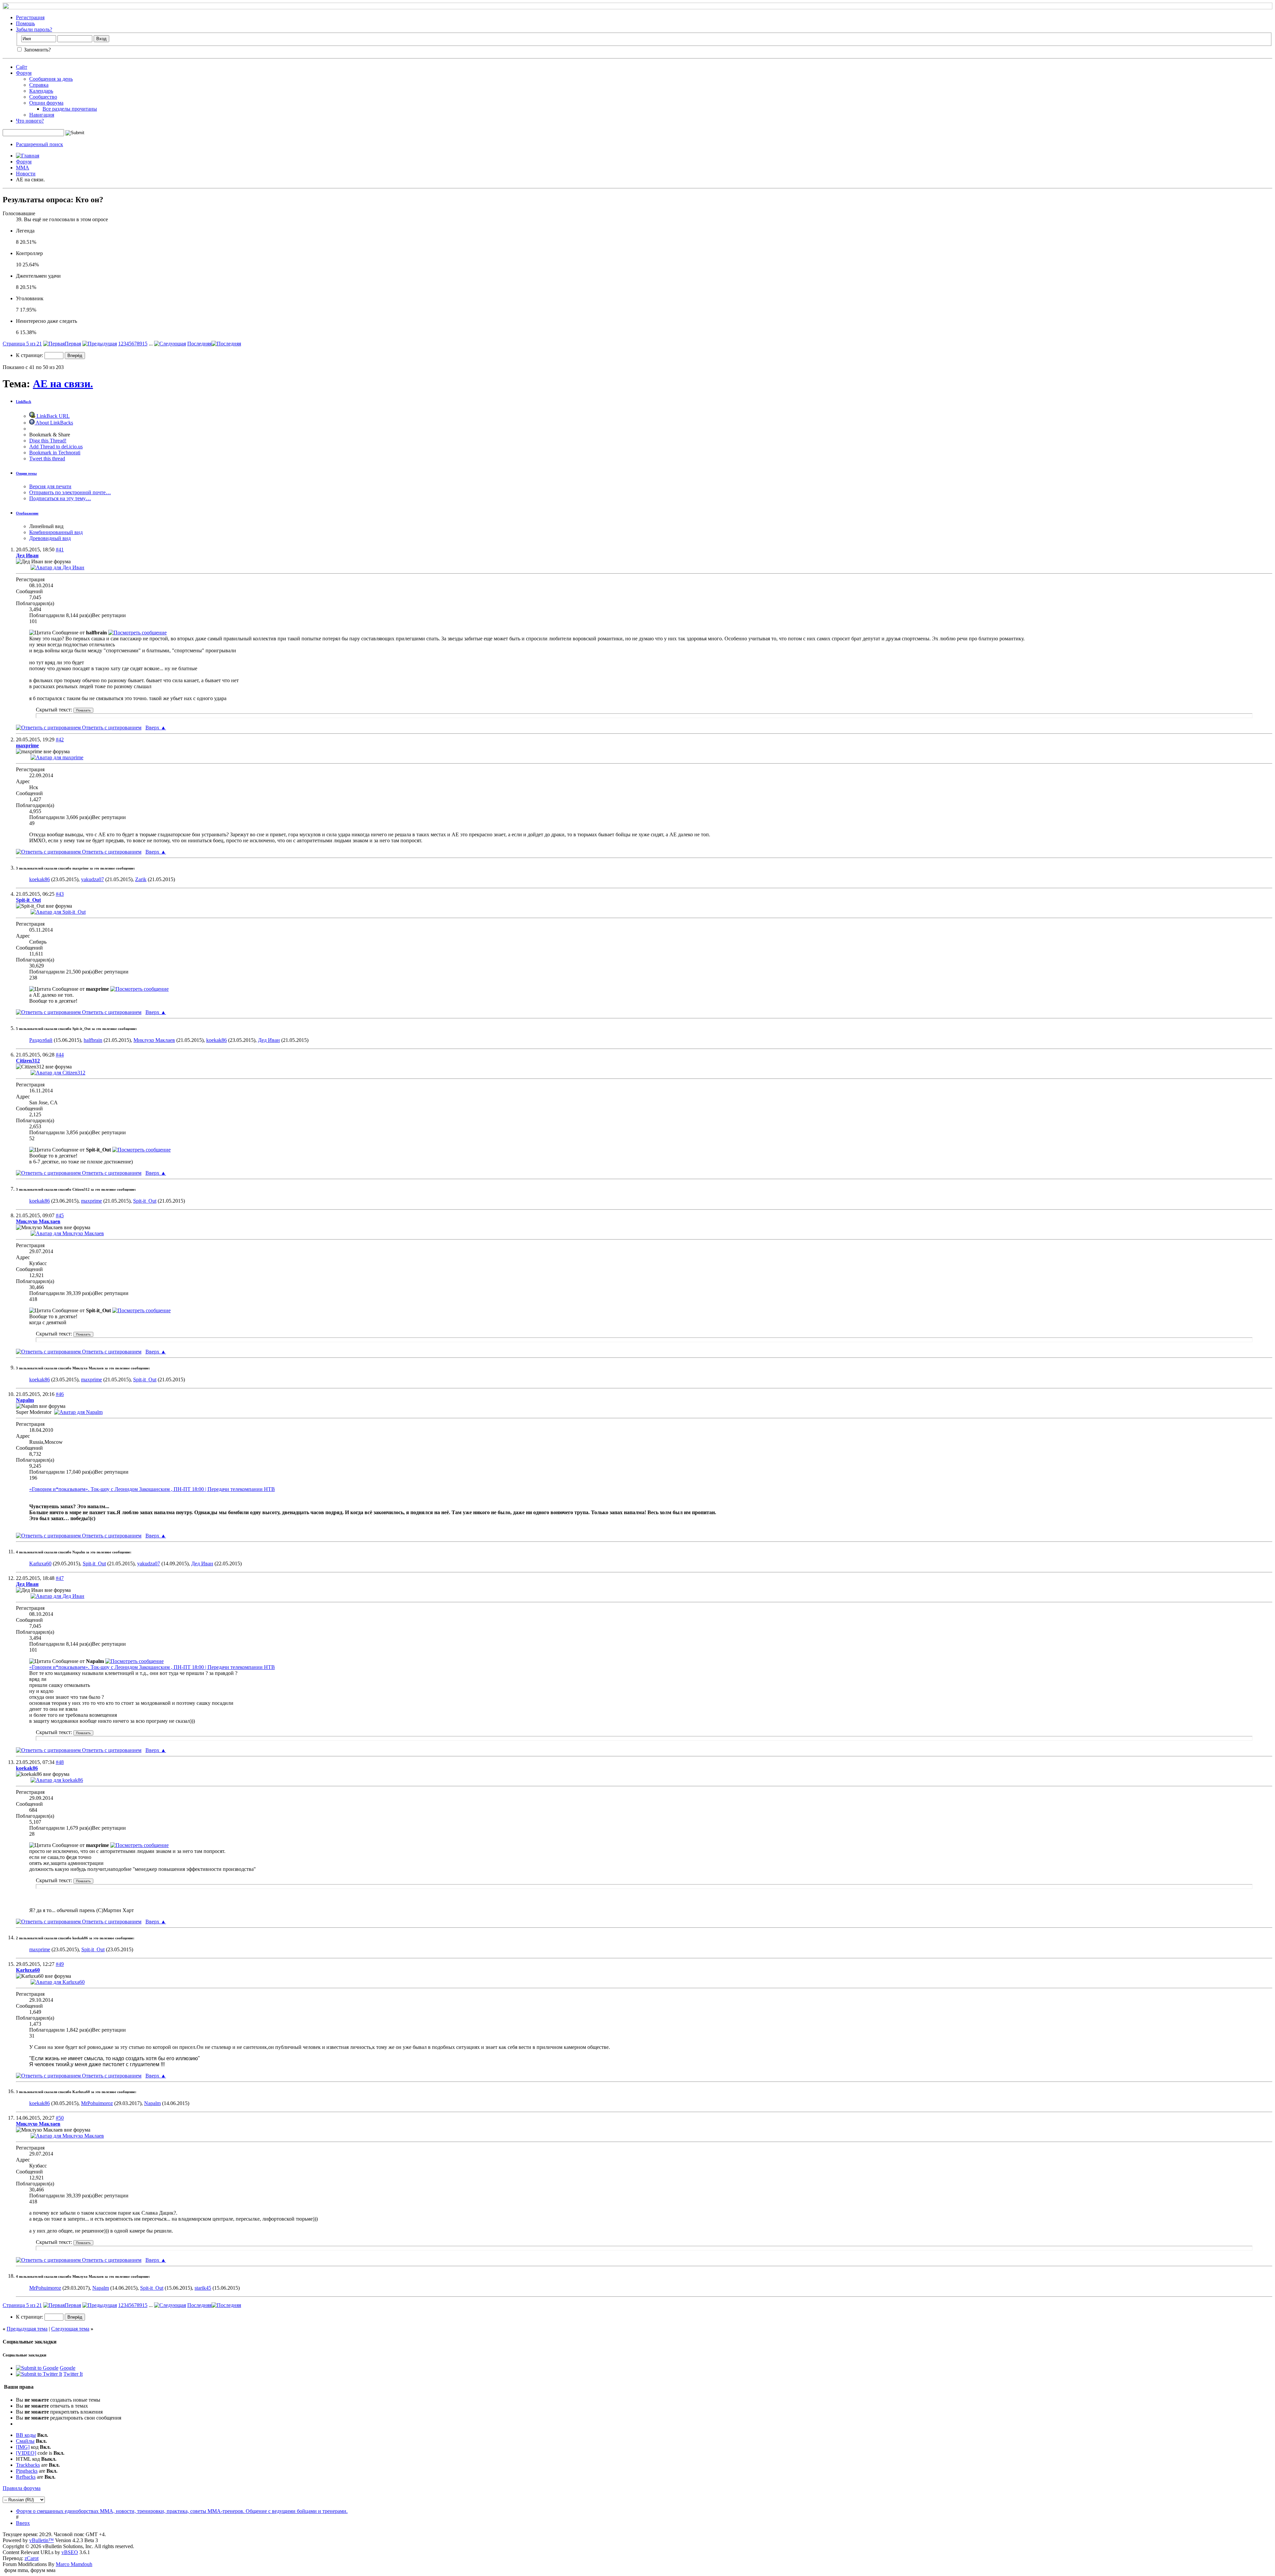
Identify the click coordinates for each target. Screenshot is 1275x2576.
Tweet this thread (47, 459)
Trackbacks (28, 2465)
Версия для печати (50, 486)
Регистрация (30, 17)
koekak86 (40, 879)
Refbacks (26, 2477)
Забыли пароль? (34, 29)
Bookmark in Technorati (55, 453)
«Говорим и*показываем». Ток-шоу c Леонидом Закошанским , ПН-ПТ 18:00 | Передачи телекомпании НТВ (152, 1489)
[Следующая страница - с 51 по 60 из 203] (170, 344)
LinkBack (24, 402)
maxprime (91, 1201)
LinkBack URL (52, 416)
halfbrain (93, 1040)
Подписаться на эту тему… (60, 498)
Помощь (25, 23)
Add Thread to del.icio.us (56, 447)
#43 (60, 894)
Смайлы (25, 2441)
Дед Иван (269, 1040)
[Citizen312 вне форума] (58, 1073)
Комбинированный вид (56, 532)
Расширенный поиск (40, 144)
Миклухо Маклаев (154, 1040)
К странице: (30, 355)
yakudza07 (92, 879)
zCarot (32, 2558)
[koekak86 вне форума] (57, 1780)
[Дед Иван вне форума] (57, 567)
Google (68, 2368)
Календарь (41, 91)
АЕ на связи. (63, 384)
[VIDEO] (26, 2453)
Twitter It (73, 2374)
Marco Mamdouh (74, 2564)
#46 (60, 1394)
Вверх (156, 728)
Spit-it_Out (145, 1201)
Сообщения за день (51, 79)
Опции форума (46, 103)
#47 (60, 1578)
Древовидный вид (50, 538)
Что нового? (30, 121)
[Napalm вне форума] (78, 1412)
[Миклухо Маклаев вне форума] (67, 1233)
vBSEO (70, 2552)
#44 (60, 1055)
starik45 (203, 2288)
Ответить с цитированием (111, 728)
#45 (60, 1215)
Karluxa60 (40, 1564)
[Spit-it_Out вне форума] (58, 912)
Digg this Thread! (48, 441)
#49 (60, 1964)
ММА (23, 168)
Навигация (42, 115)
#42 (60, 739)
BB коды (26, 2435)
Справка (39, 85)
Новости (26, 174)
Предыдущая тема (27, 2329)
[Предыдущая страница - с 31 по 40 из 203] (100, 344)
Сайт (22, 67)
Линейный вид (46, 526)
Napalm (152, 2103)
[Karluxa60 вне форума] (58, 1982)
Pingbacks (27, 2471)
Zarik (141, 879)
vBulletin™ (42, 2540)
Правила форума (22, 2488)
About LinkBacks (54, 423)
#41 (60, 550)
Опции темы (26, 473)
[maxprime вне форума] (57, 757)
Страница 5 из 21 (22, 344)
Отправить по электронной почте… (70, 492)
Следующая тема (70, 2329)
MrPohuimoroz (97, 2103)
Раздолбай (41, 1040)
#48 (60, 1762)
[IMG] (23, 2447)
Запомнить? (37, 50)
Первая (73, 344)
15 (145, 344)
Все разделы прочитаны (70, 109)
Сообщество (43, 97)
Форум (24, 73)
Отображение (27, 513)
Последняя (199, 344)
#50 (60, 2118)
